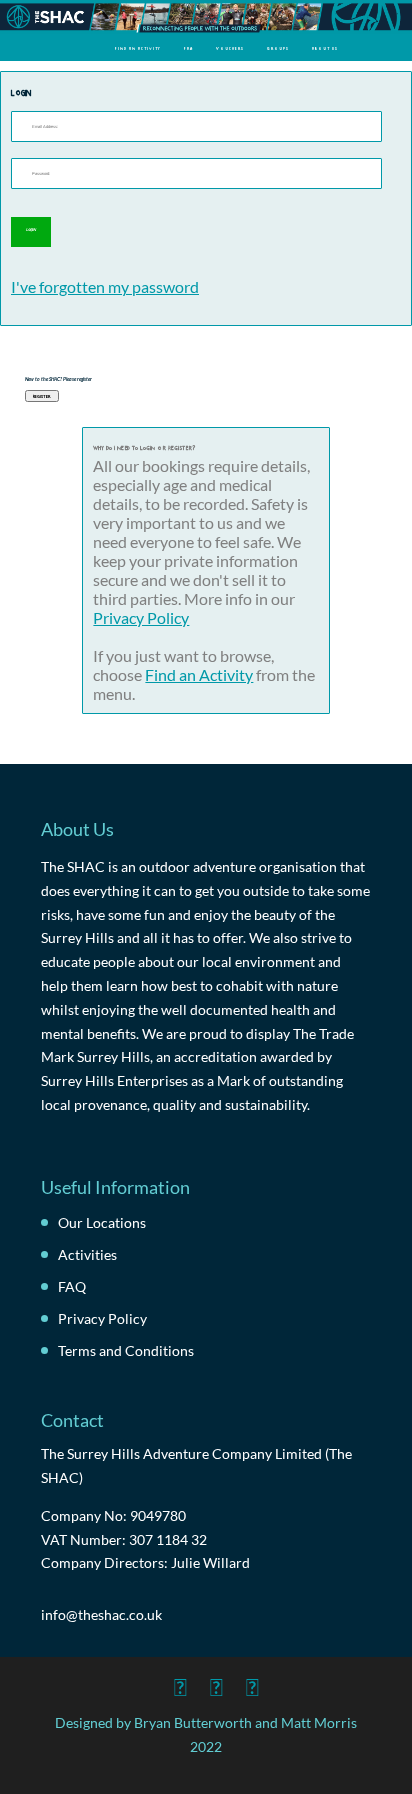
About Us (325, 48)
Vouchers (230, 48)
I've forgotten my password (105, 286)
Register (42, 395)
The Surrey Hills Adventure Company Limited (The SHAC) (196, 1465)
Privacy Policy (141, 617)
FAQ (188, 48)
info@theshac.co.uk (101, 1614)
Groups (278, 48)
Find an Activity (138, 48)
